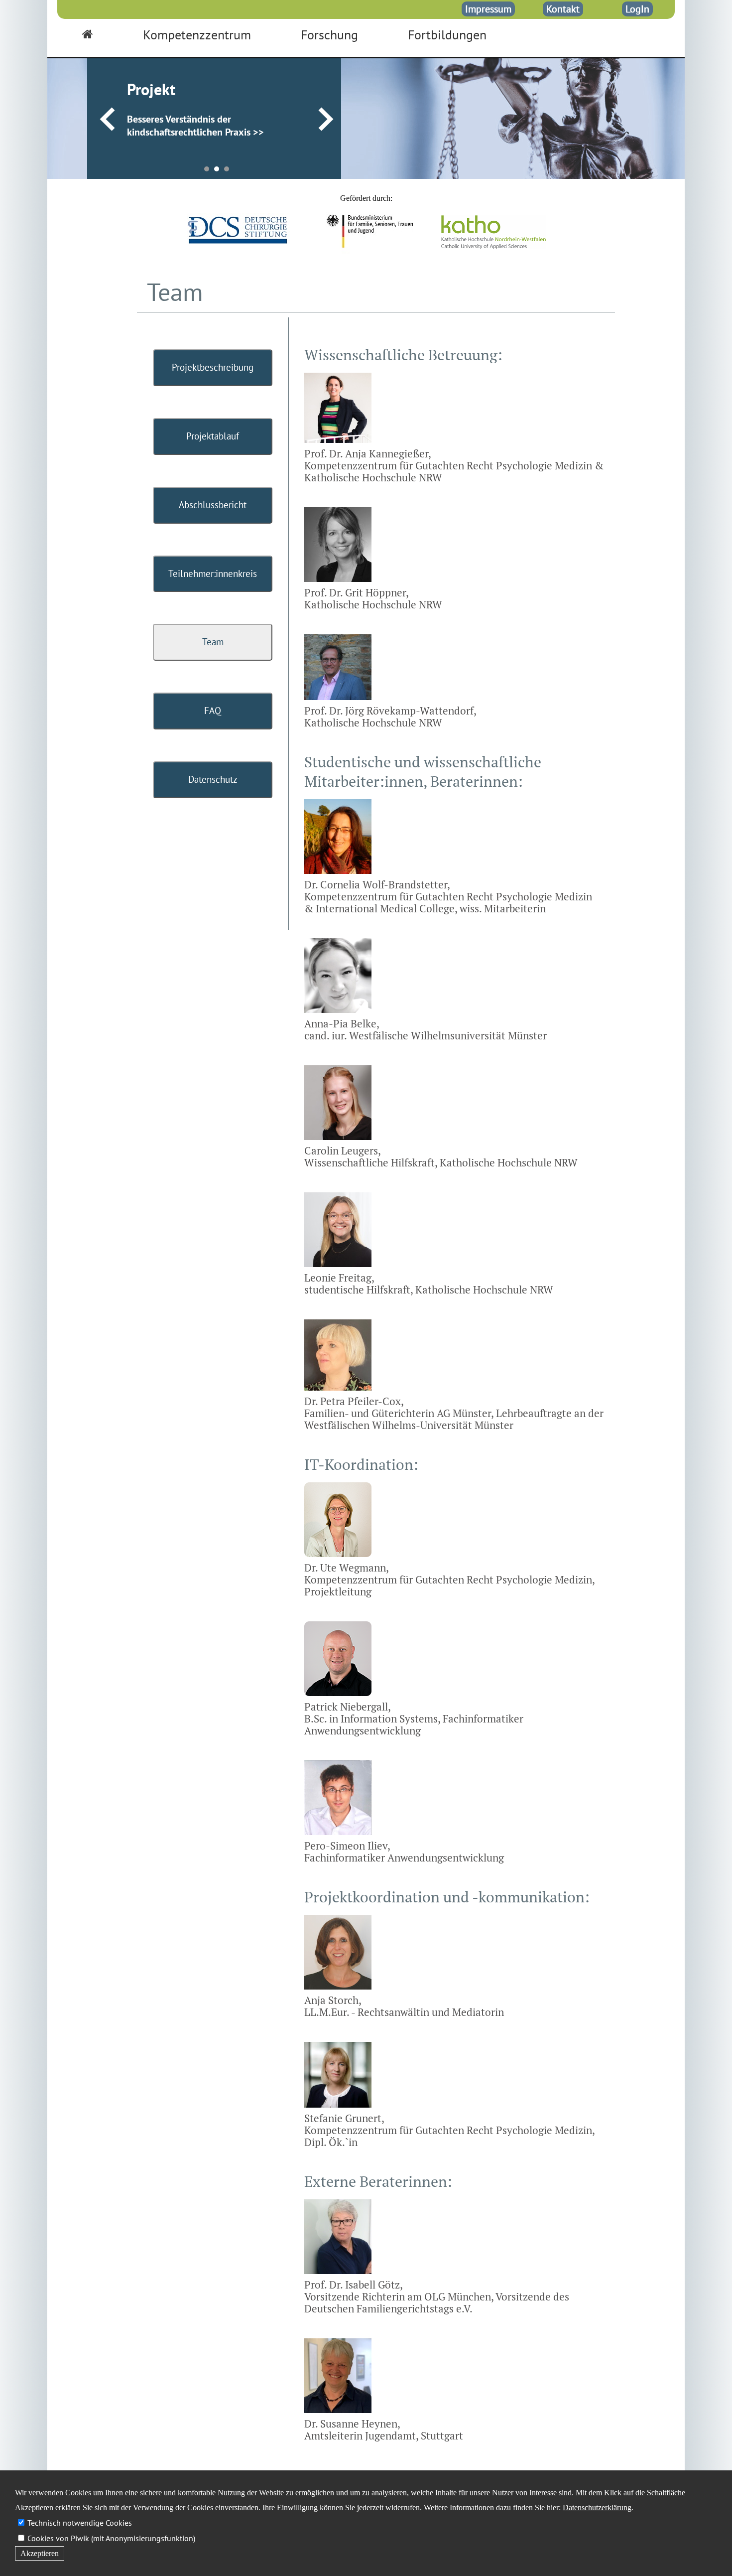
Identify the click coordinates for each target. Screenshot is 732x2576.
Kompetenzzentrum (197, 35)
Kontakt (563, 9)
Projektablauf (213, 436)
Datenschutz (213, 779)
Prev (107, 120)
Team (213, 642)
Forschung (329, 35)
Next (326, 120)
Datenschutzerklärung (597, 2507)
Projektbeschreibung (213, 367)
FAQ (213, 711)
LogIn (637, 9)
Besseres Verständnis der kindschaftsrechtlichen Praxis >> (195, 126)
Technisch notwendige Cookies (80, 2523)
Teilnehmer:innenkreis (213, 573)
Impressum (488, 9)
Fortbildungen (447, 35)
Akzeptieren (40, 2553)
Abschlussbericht (213, 505)
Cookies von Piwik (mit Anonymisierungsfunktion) (111, 2538)
